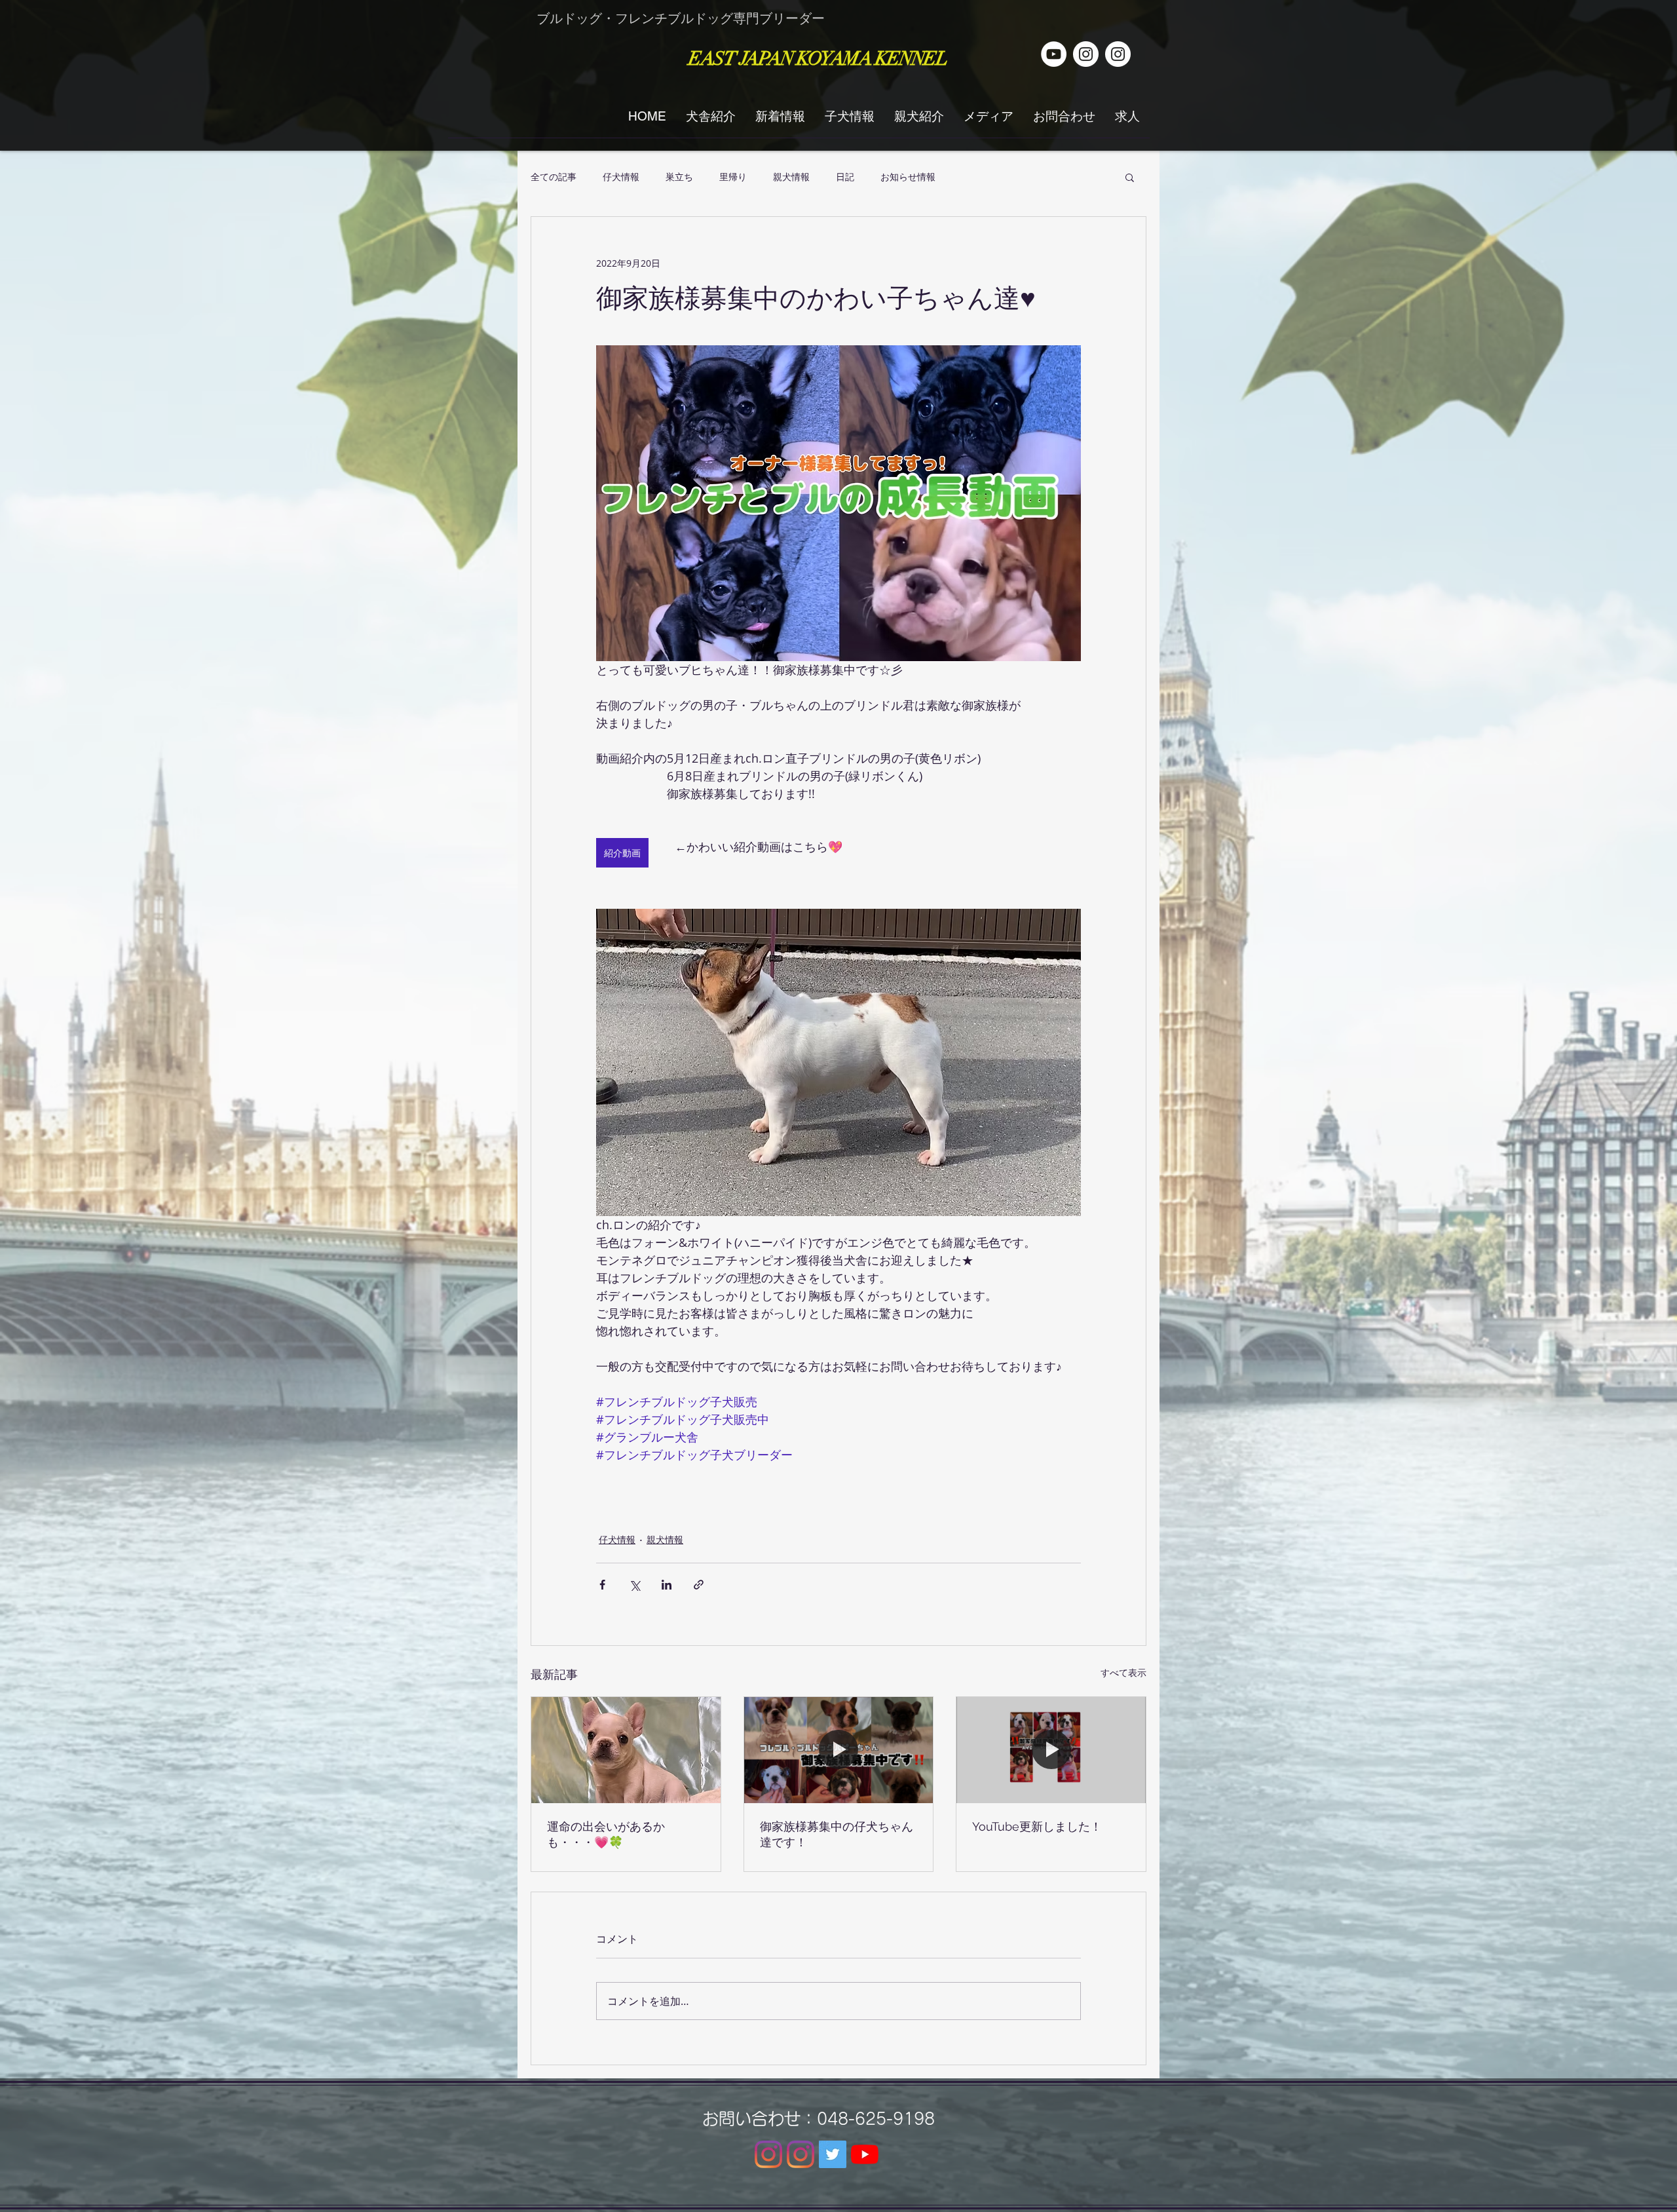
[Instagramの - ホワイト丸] (1118, 54)
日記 (845, 177)
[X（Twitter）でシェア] (634, 1585)
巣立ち (679, 177)
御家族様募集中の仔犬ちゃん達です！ (837, 1834)
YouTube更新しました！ (1037, 1826)
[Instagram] (768, 2154)
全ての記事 (554, 177)
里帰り (733, 177)
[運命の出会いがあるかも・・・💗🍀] (626, 1750)
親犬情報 (791, 177)
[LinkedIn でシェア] (667, 1585)
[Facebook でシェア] (602, 1585)
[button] (1130, 177)
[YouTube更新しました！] (1051, 1750)
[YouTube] (865, 2154)
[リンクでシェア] (699, 1585)
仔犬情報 (621, 177)
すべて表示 (1123, 1672)
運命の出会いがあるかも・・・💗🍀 (606, 1834)
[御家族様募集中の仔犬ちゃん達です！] (839, 1750)
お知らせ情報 (908, 177)
